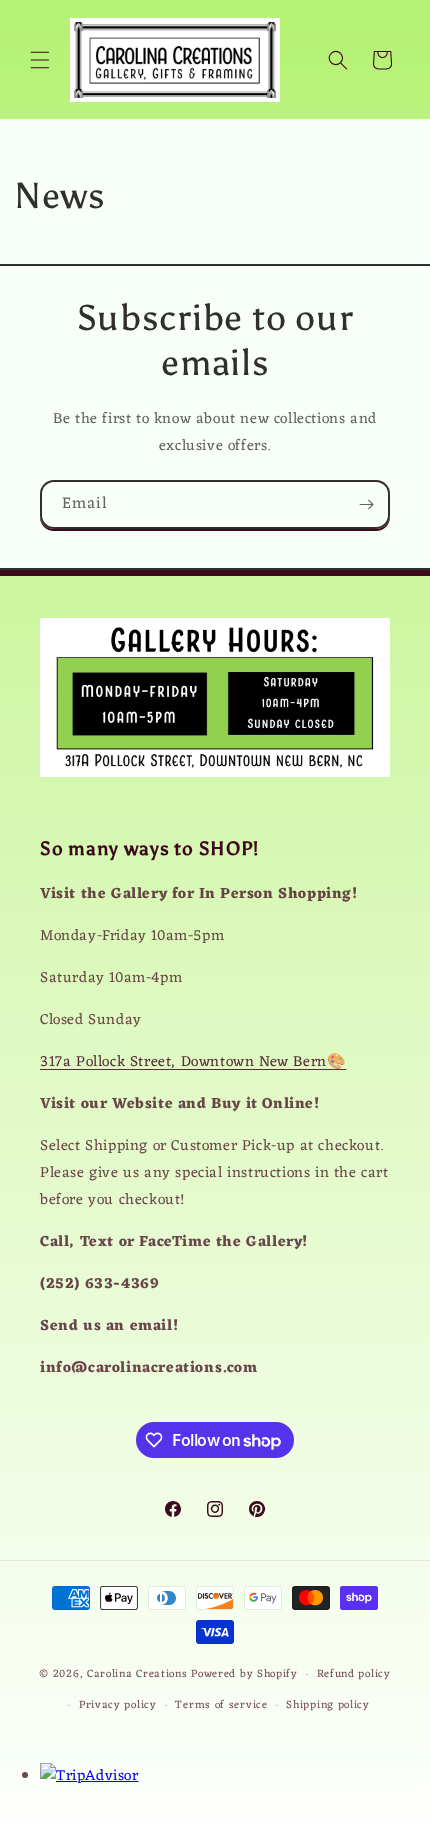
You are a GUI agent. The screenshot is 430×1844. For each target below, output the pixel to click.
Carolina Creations (137, 1674)
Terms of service (221, 1705)
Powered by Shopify (244, 1674)
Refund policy (354, 1674)
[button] (40, 60)
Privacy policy (118, 1705)
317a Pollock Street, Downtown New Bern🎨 (193, 1062)
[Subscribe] (366, 504)
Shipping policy (328, 1705)
